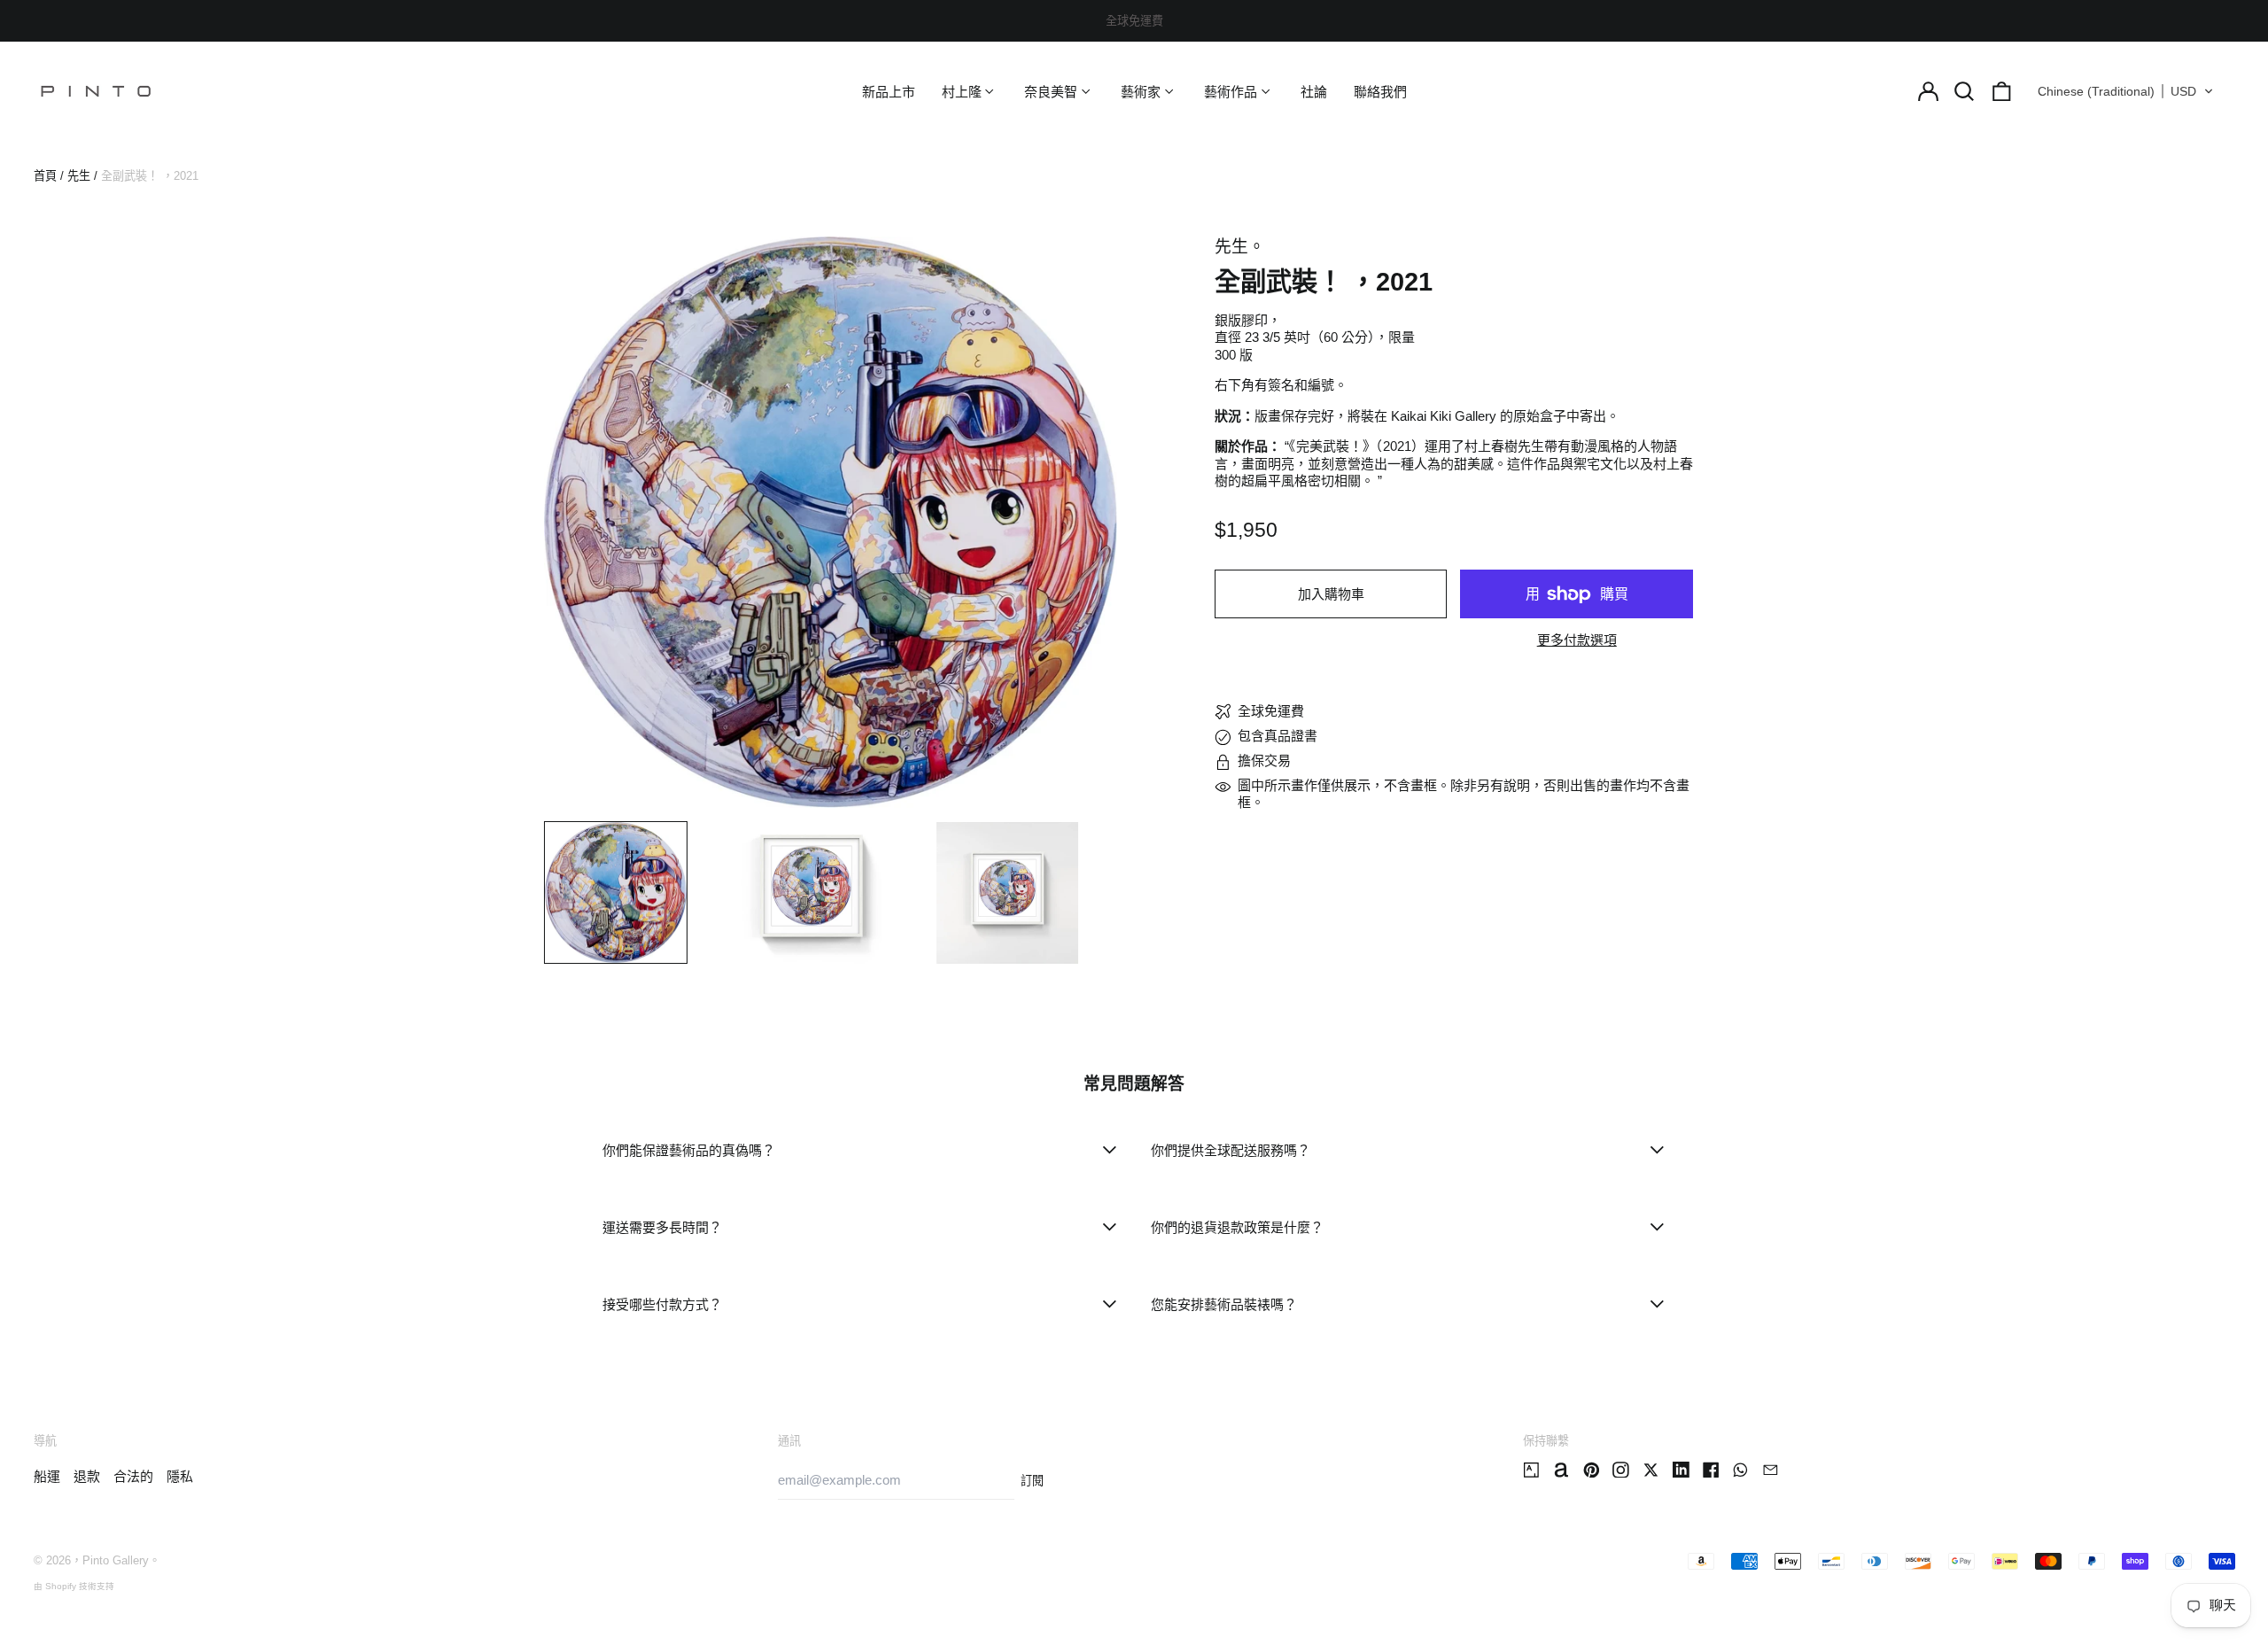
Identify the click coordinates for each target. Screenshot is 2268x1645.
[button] (1965, 91)
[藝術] (1531, 1470)
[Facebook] (1711, 1470)
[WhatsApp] (1740, 1470)
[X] (1651, 1470)
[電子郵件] (1771, 1470)
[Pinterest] (1592, 1470)
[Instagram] (1621, 1470)
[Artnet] (1561, 1470)
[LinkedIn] (1681, 1470)
